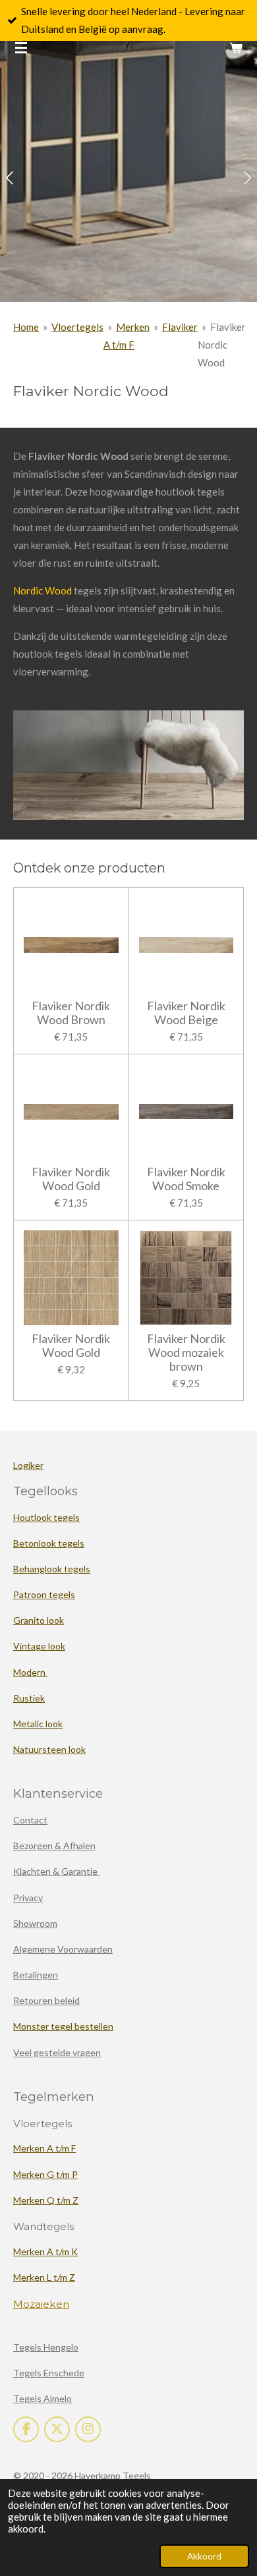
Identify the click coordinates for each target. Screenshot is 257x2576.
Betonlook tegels (49, 1543)
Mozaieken (41, 2304)
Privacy (28, 1898)
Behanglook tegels (52, 1569)
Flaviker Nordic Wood (222, 345)
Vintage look (39, 1646)
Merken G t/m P (45, 2174)
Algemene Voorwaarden (63, 1949)
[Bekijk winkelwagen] (236, 47)
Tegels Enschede (49, 2373)
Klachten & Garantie (56, 1871)
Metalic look (38, 1724)
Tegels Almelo (43, 2398)
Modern (30, 1672)
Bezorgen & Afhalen (54, 1846)
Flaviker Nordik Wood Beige (186, 1013)
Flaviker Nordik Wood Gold (71, 1179)
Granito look (39, 1620)
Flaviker (180, 327)
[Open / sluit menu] (21, 47)
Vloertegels (77, 327)
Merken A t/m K (45, 2251)
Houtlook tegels (46, 1517)
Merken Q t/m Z (46, 2200)
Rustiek (29, 1698)
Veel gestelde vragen (57, 2052)
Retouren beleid (46, 2000)
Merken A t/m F (44, 2148)
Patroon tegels (44, 1594)
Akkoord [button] (204, 2556)
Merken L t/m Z (44, 2277)
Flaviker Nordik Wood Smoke (186, 1179)
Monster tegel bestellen (63, 2026)
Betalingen (36, 1975)
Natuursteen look (49, 1749)
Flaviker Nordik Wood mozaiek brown (186, 1353)
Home (26, 327)
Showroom (35, 1923)
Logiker (28, 1465)
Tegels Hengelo (46, 2347)
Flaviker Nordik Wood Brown (71, 1013)
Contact (30, 1820)
